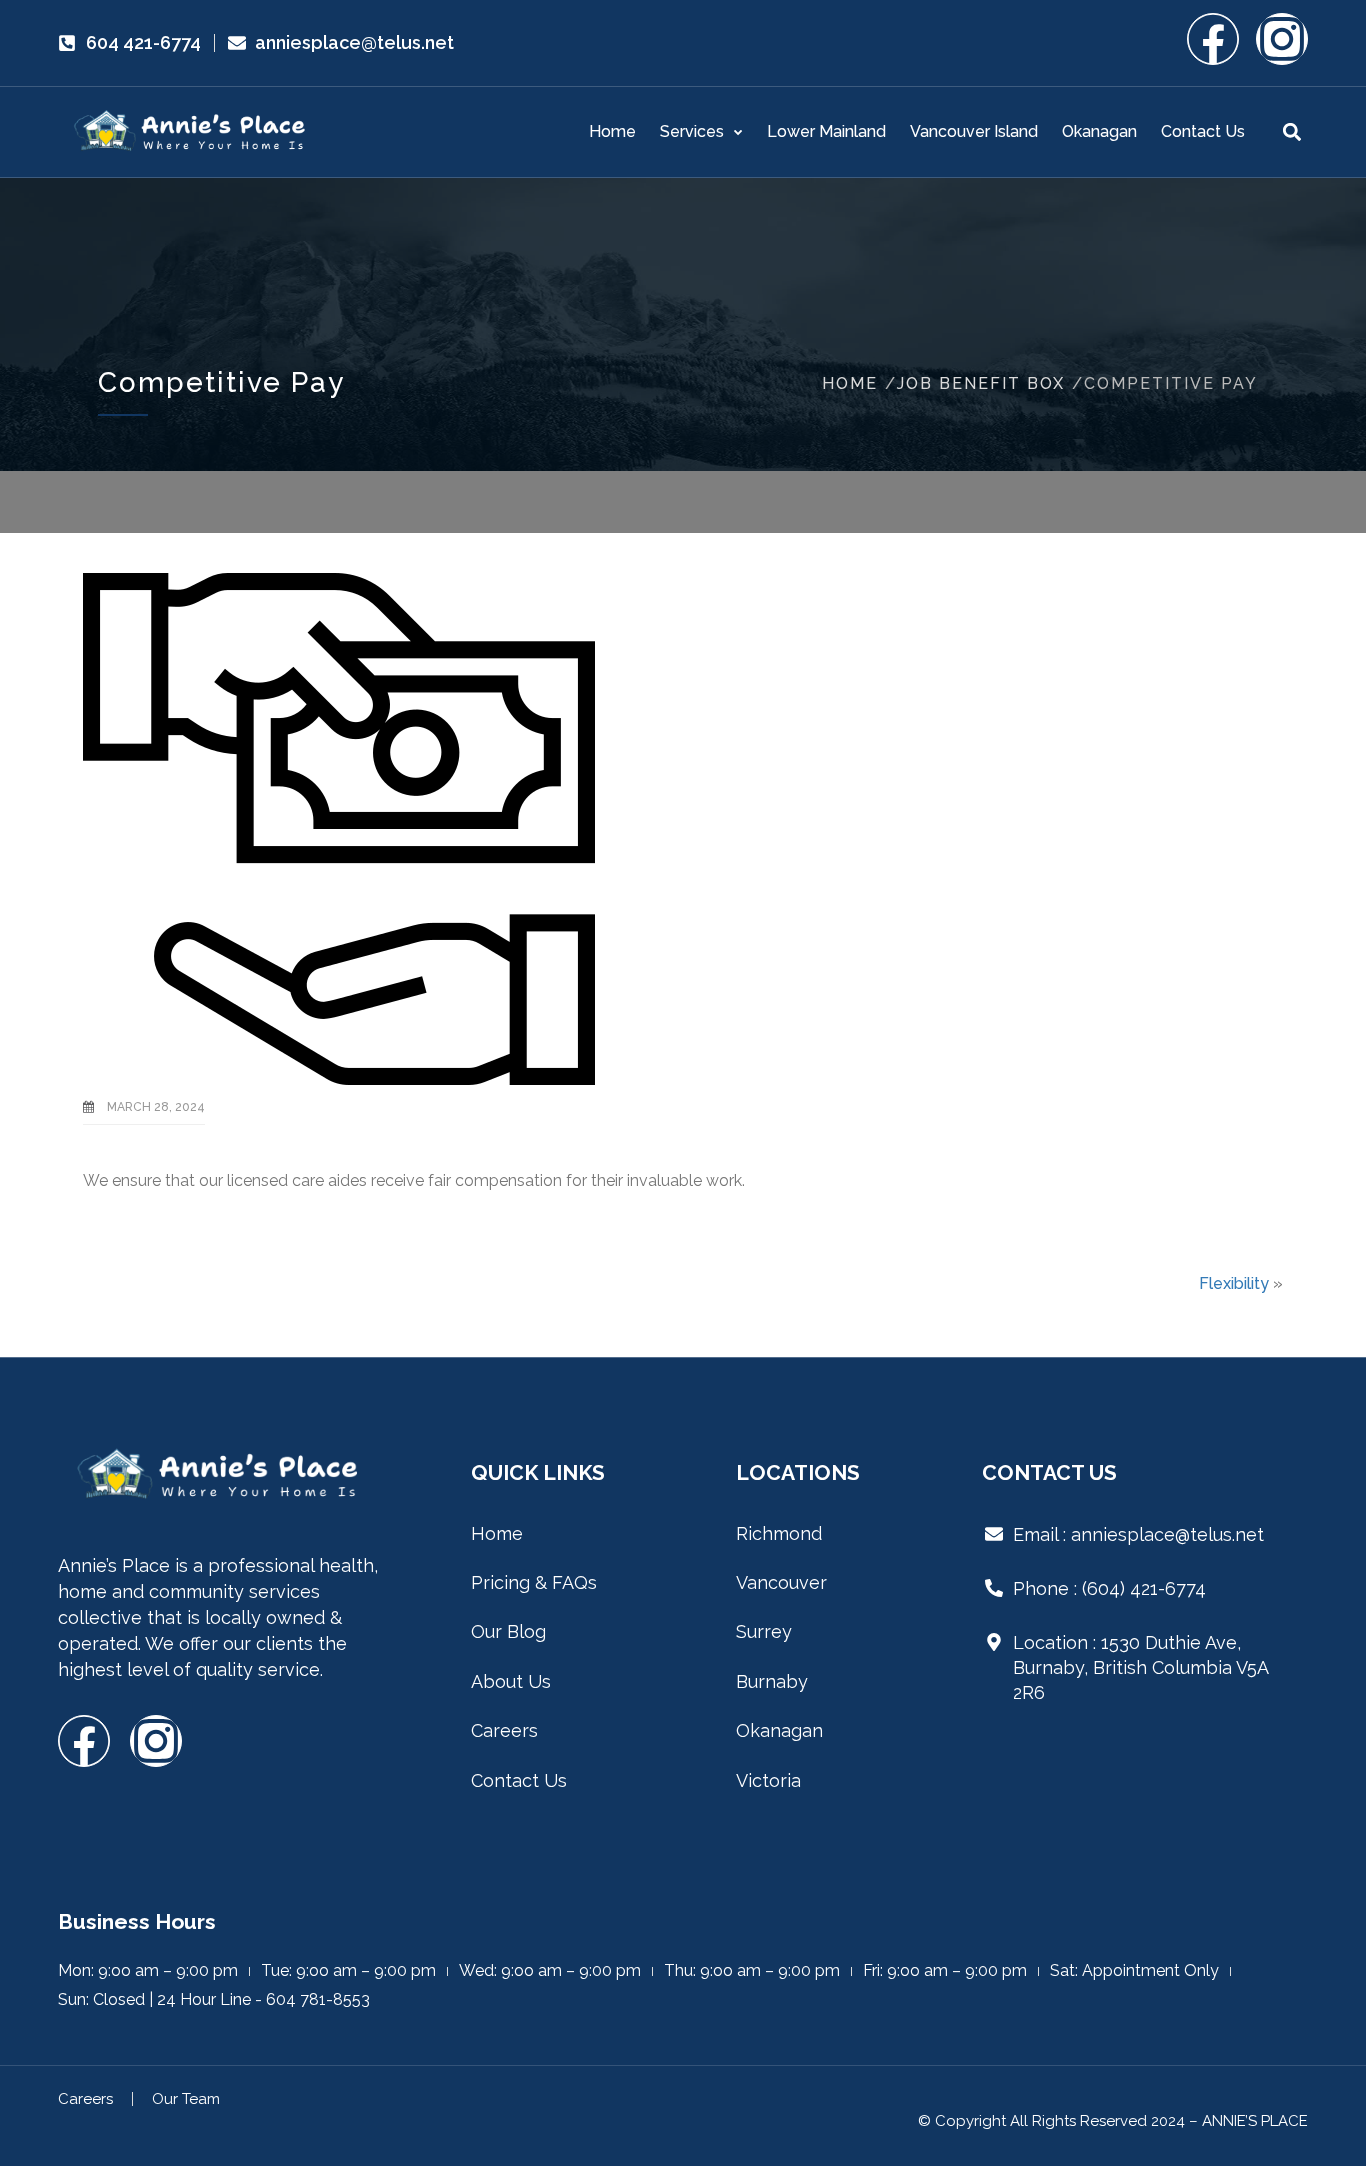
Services (692, 131)
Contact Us (1203, 131)
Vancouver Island (974, 131)
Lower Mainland (826, 131)
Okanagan (1099, 131)
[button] (1291, 132)
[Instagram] (1282, 39)
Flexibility (1234, 1283)
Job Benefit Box (981, 383)
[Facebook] (1213, 39)
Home (612, 131)
